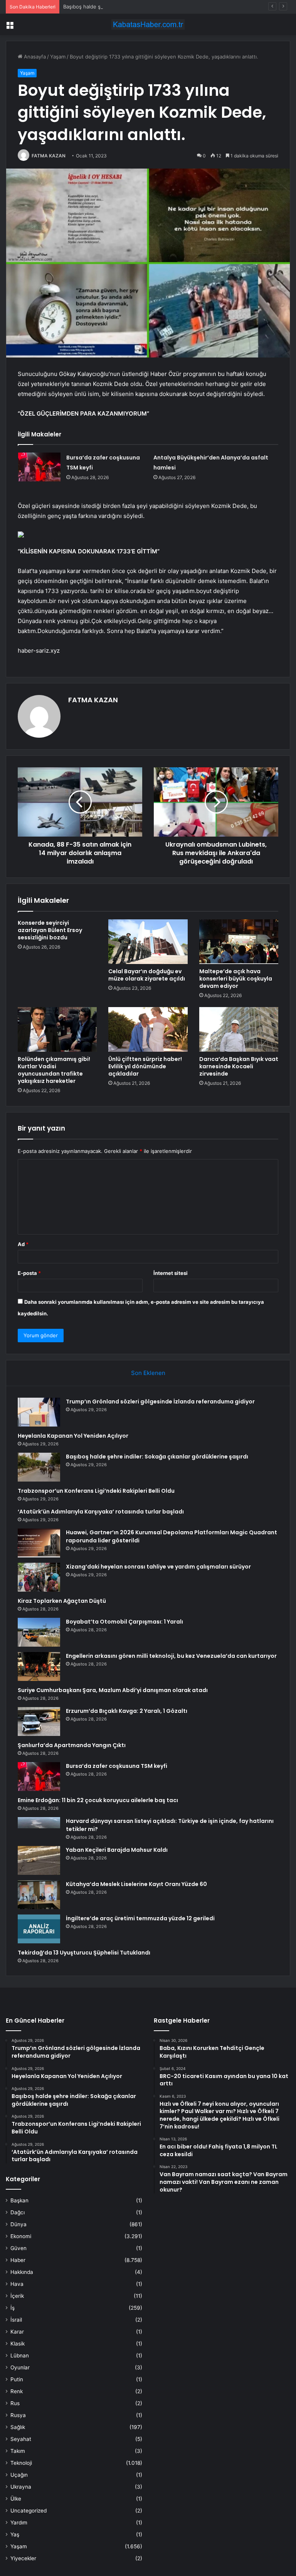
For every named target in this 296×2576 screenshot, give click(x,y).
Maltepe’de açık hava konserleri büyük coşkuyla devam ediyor (236, 979)
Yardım (19, 2523)
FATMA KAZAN (49, 156)
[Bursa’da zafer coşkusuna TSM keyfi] (39, 467)
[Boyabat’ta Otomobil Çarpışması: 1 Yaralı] (39, 1632)
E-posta (29, 1273)
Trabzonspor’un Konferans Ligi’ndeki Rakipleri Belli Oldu (96, 1491)
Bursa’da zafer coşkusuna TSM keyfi (117, 1766)
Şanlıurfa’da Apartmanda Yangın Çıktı (72, 1745)
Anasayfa (34, 57)
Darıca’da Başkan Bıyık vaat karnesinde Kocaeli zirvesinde (239, 1066)
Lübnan (20, 2355)
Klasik (18, 2344)
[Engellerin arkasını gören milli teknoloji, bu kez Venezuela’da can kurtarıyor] (39, 1666)
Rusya (18, 2415)
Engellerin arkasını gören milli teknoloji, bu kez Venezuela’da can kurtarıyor (171, 1656)
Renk (17, 2391)
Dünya (18, 2224)
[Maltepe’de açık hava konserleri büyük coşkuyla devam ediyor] (239, 942)
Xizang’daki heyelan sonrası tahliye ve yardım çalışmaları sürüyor (158, 1567)
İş (13, 2308)
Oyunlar (20, 2367)
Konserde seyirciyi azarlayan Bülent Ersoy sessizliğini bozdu (50, 930)
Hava (17, 2284)
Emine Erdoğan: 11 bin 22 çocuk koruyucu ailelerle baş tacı (98, 1800)
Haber (18, 2260)
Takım (18, 2451)
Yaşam (58, 57)
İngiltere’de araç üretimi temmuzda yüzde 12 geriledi (140, 1918)
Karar (17, 2332)
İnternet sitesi (171, 1273)
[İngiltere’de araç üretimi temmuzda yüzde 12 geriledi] (39, 1929)
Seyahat (21, 2439)
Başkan (19, 2200)
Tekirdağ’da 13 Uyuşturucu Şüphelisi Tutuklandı (84, 1953)
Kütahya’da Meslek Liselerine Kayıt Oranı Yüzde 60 (136, 1884)
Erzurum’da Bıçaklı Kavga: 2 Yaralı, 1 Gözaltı (127, 1711)
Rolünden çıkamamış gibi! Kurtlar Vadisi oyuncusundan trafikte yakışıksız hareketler (54, 1070)
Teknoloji (21, 2463)
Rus (15, 2403)
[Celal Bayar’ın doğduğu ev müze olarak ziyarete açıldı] (148, 942)
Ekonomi (21, 2236)
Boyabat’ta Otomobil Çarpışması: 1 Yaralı (124, 1622)
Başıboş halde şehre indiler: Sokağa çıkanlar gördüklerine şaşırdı (140, 7)
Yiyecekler (23, 2558)
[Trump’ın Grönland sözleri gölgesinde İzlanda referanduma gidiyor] (39, 1412)
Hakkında (22, 2272)
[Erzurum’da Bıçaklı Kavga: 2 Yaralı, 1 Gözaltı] (39, 1722)
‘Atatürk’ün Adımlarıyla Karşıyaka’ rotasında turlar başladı (101, 1512)
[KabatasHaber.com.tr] (148, 24)
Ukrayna (21, 2487)
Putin (17, 2379)
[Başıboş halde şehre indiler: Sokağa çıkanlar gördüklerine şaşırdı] (39, 1467)
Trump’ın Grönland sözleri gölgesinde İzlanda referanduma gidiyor (160, 1402)
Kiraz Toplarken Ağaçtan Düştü (62, 1601)
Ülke (16, 2499)
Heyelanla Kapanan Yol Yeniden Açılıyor (73, 1436)
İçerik (17, 2296)
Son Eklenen (148, 1373)
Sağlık (18, 2427)
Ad (23, 1244)
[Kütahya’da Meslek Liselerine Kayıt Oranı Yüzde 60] (39, 1895)
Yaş (15, 2534)
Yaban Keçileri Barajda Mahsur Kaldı (117, 1850)
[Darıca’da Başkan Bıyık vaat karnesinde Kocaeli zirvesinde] (239, 1029)
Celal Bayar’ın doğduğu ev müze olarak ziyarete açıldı (147, 975)
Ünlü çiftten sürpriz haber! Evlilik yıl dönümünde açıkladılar (145, 1066)
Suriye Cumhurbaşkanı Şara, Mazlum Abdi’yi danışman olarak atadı (113, 1690)
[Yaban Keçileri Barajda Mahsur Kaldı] (39, 1860)
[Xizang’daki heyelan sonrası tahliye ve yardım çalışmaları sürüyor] (39, 1577)
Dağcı (18, 2212)
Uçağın (19, 2475)
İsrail (16, 2320)
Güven (18, 2248)
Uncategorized (29, 2511)
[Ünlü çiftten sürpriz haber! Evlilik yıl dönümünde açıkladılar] (148, 1029)
